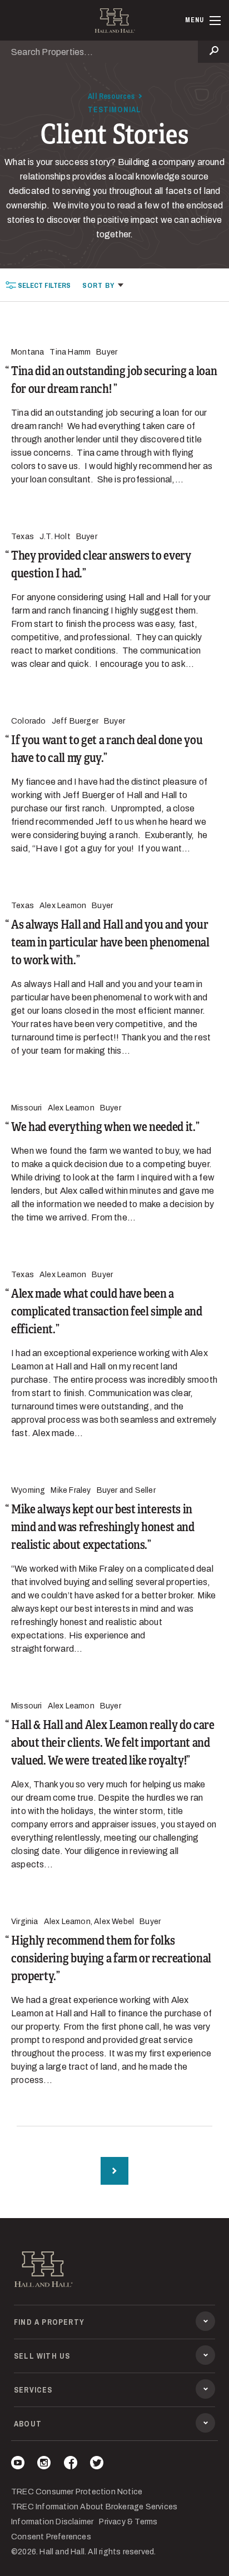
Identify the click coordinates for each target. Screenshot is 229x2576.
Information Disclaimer (52, 2522)
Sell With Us (42, 2356)
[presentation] (38, 285)
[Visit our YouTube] (18, 2465)
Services (33, 2390)
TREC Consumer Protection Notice (77, 2492)
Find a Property (49, 2322)
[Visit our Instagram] (44, 2465)
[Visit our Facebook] (71, 2465)
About (28, 2424)
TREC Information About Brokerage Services (94, 2507)
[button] (103, 285)
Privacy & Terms (128, 2522)
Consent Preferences (51, 2537)
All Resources (111, 96)
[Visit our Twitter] (97, 2465)
